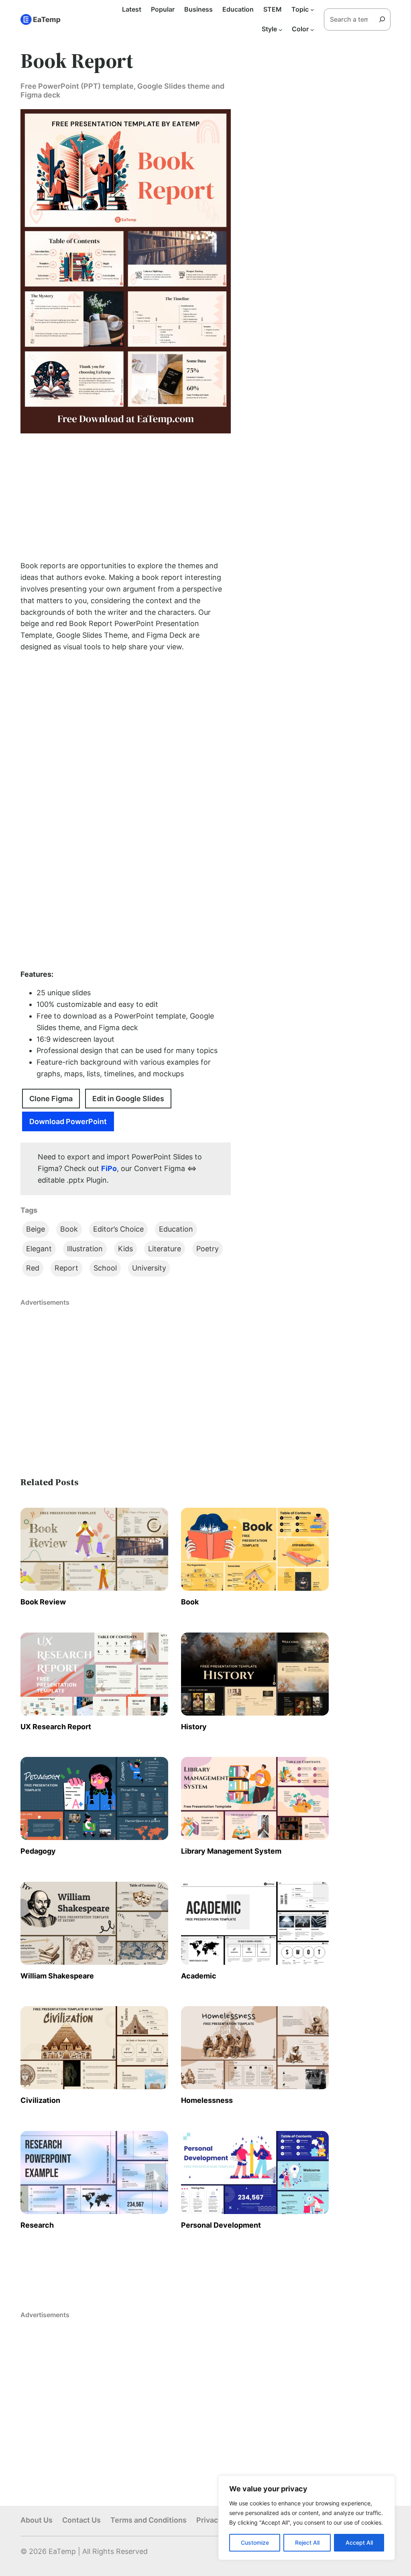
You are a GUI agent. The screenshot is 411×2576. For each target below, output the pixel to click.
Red (33, 1268)
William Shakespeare (57, 1976)
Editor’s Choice (118, 1229)
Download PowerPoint (68, 1121)
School (105, 1268)
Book (69, 1229)
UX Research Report (56, 1727)
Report (66, 1268)
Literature (165, 1249)
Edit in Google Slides (128, 1099)
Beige (36, 1229)
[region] (307, 2518)
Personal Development (221, 2225)
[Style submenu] (281, 29)
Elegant (39, 1249)
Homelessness (207, 2100)
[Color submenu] (312, 29)
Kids (125, 1249)
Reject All (307, 2542)
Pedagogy (38, 1851)
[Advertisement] (126, 497)
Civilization (40, 2100)
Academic (199, 1976)
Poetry (208, 1249)
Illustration (85, 1249)
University (149, 1268)
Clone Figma (51, 1099)
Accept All (359, 2542)
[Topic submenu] (312, 10)
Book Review (43, 1602)
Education (176, 1229)
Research (37, 2225)
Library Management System (231, 1851)
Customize (255, 2542)
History (194, 1727)
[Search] (385, 19)
